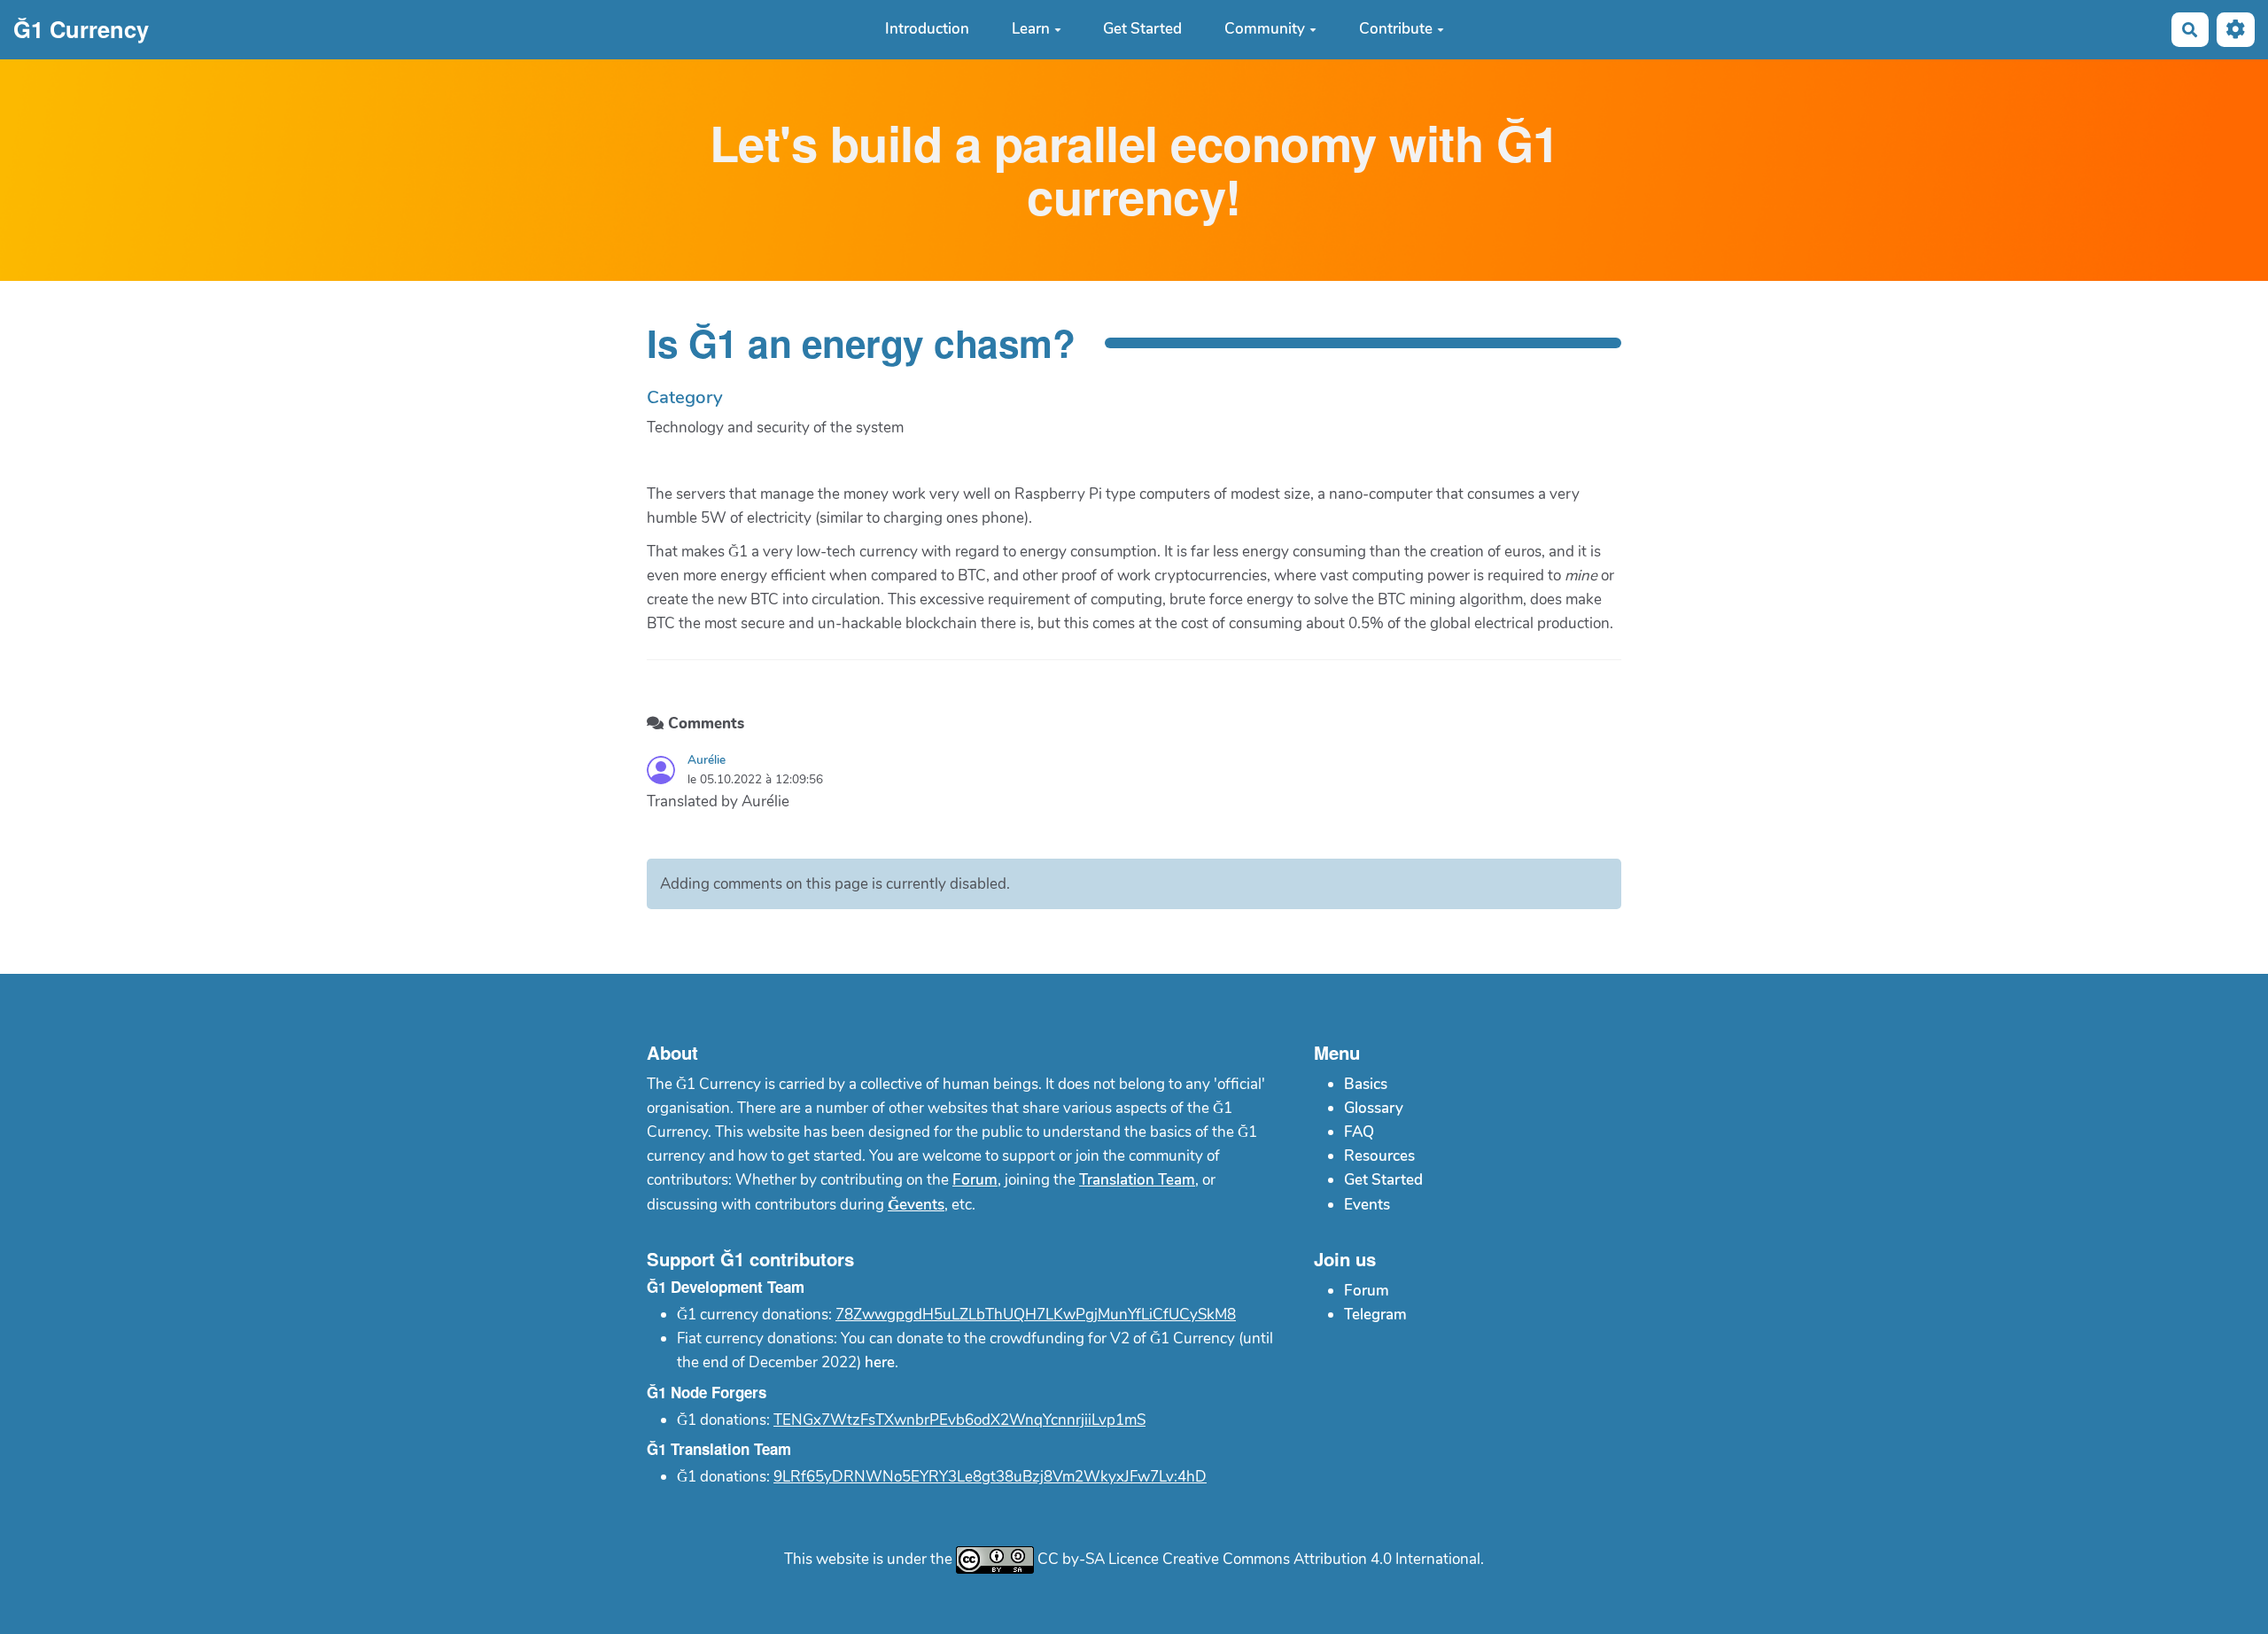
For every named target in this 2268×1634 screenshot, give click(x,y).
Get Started (1142, 30)
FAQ (1359, 1132)
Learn (1031, 30)
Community (1265, 30)
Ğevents (916, 1205)
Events (1367, 1205)
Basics (1366, 1084)
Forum (975, 1180)
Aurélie (707, 760)
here (880, 1362)
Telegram (1375, 1315)
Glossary (1374, 1108)
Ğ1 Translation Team (719, 1449)
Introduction (927, 30)
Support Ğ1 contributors (750, 1259)
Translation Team (1137, 1180)
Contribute (1396, 30)
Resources (1379, 1156)
